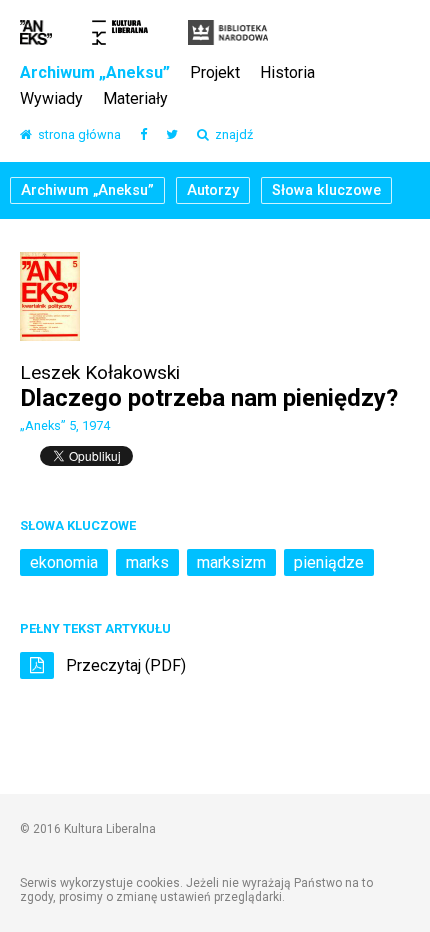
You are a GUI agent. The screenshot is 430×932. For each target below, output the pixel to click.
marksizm (231, 562)
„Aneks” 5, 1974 (65, 425)
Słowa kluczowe (326, 190)
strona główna (76, 135)
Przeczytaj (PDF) (124, 665)
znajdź (231, 135)
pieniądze (329, 562)
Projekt (215, 73)
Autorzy (213, 190)
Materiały (135, 99)
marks (147, 562)
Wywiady (51, 99)
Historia (287, 73)
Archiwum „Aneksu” (95, 73)
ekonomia (64, 562)
